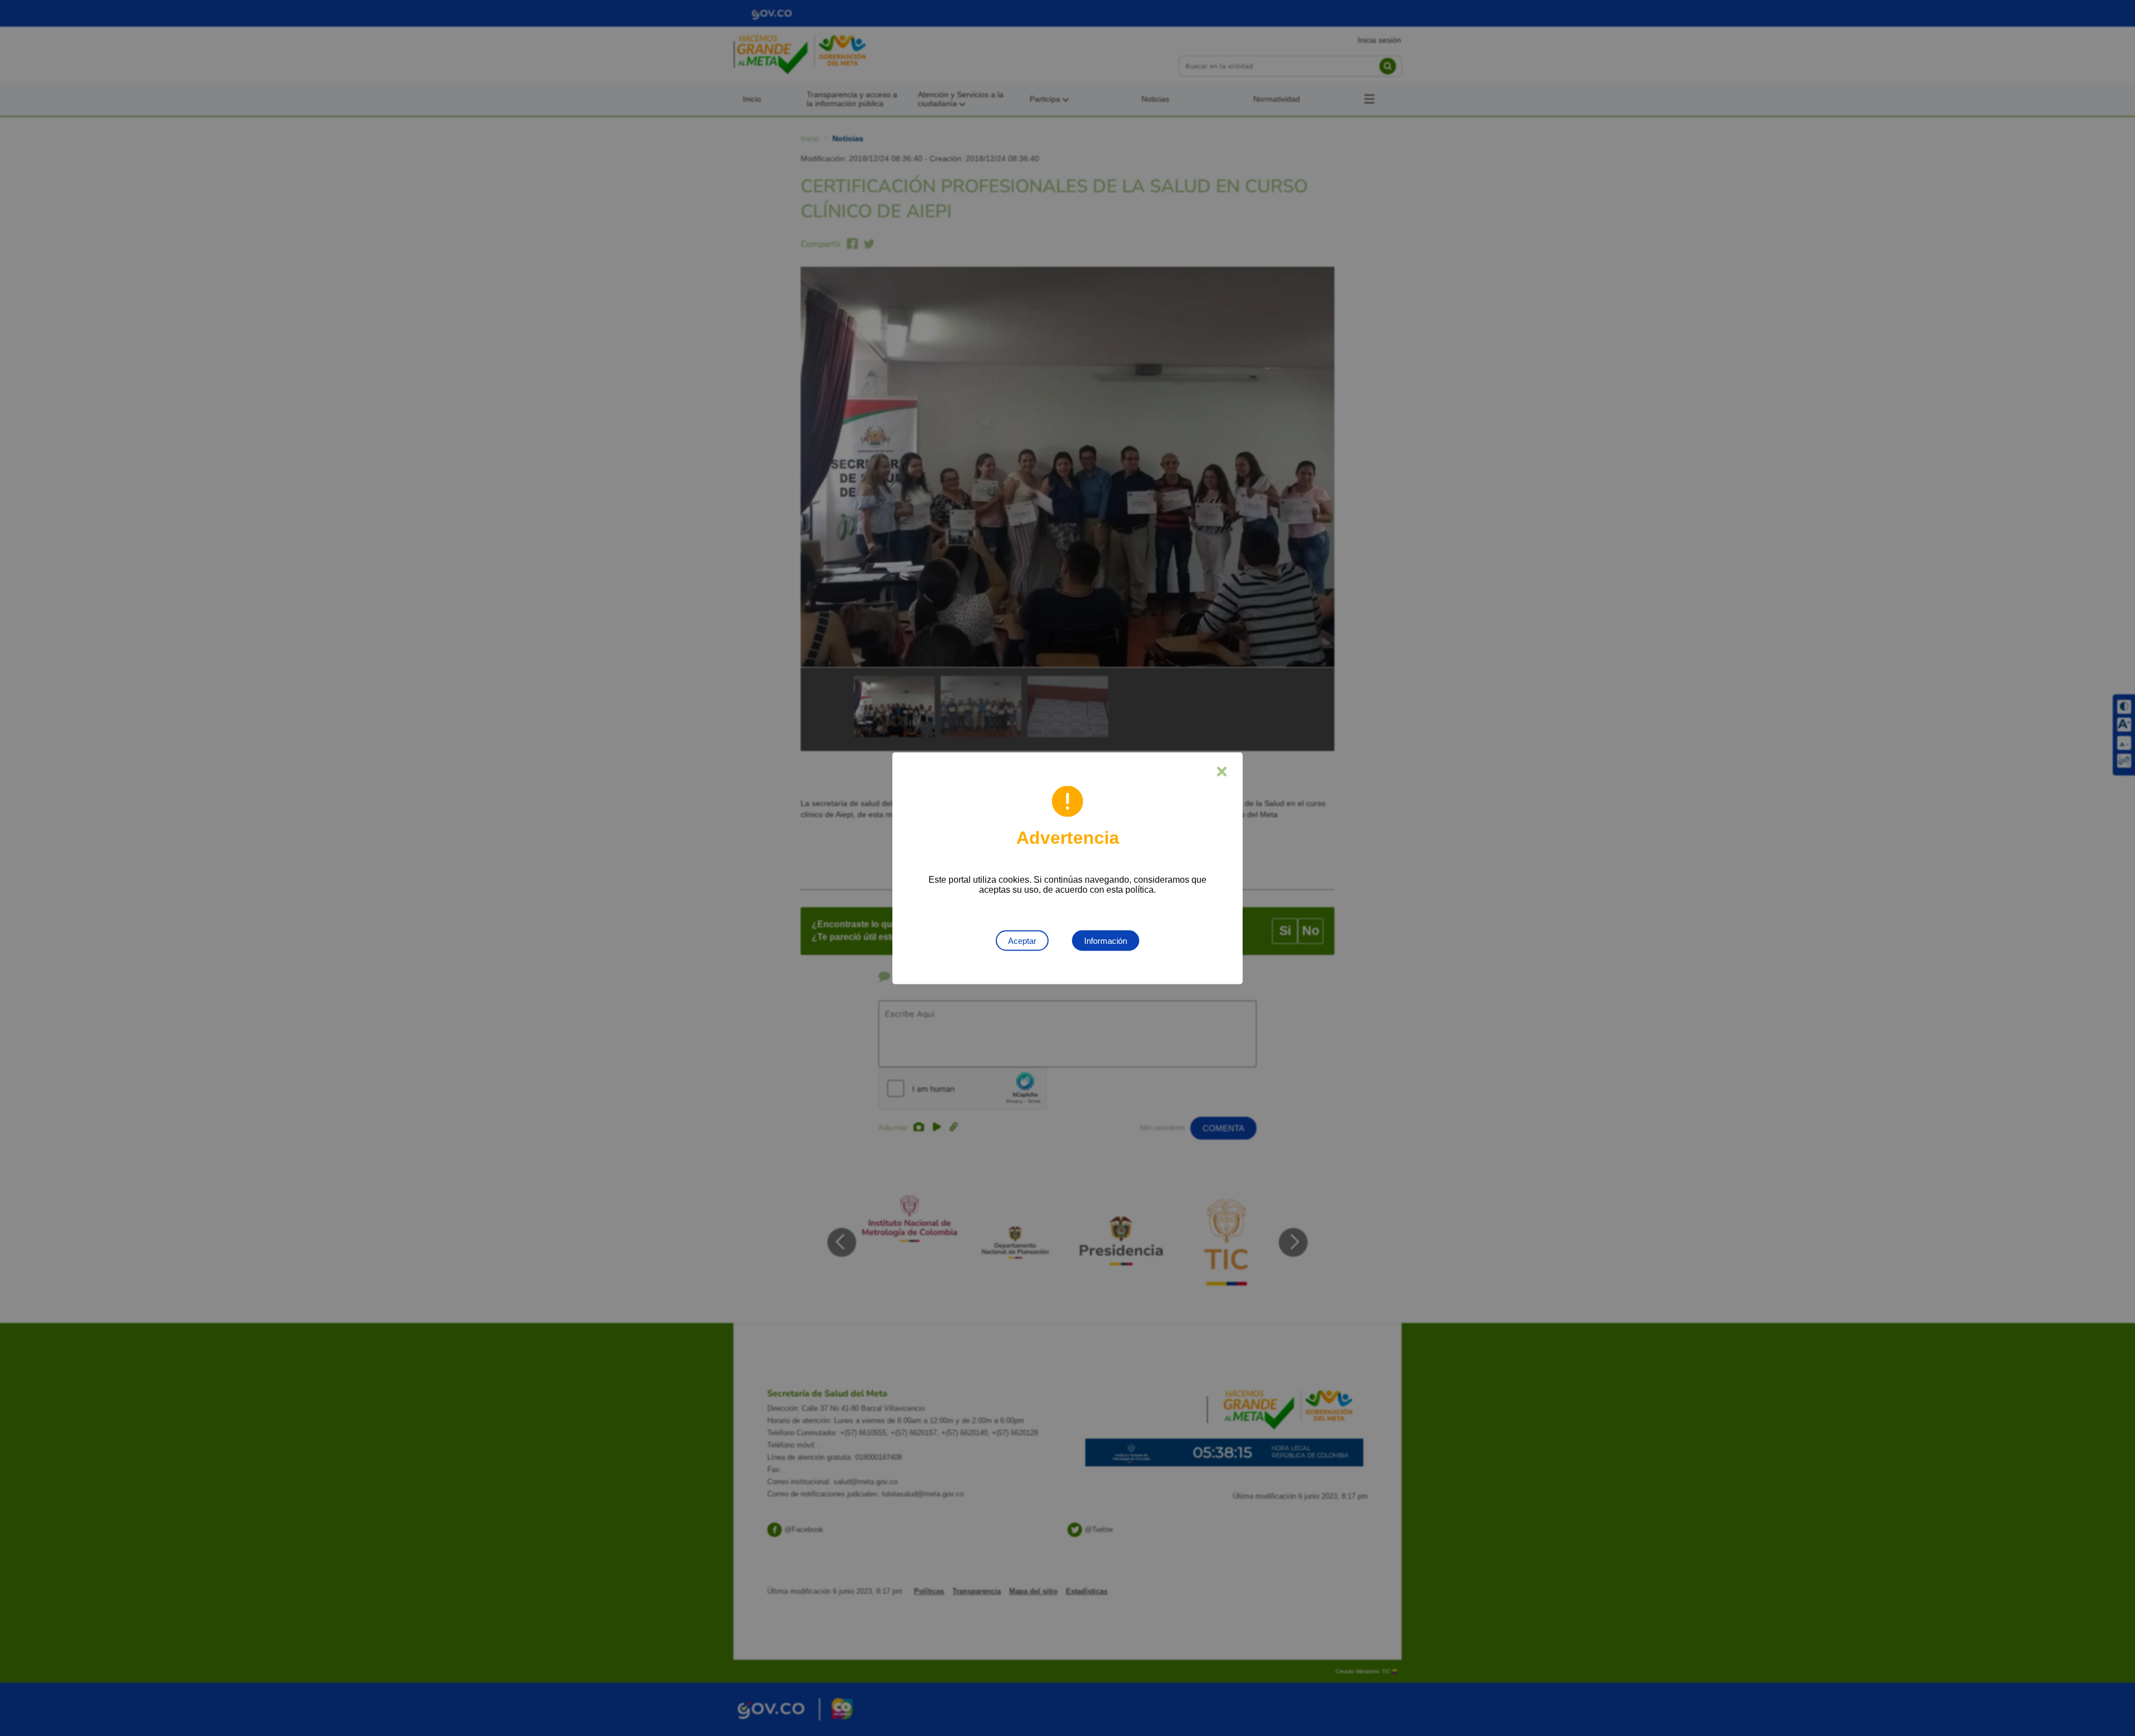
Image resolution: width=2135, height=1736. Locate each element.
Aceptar (1022, 940)
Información (1106, 940)
